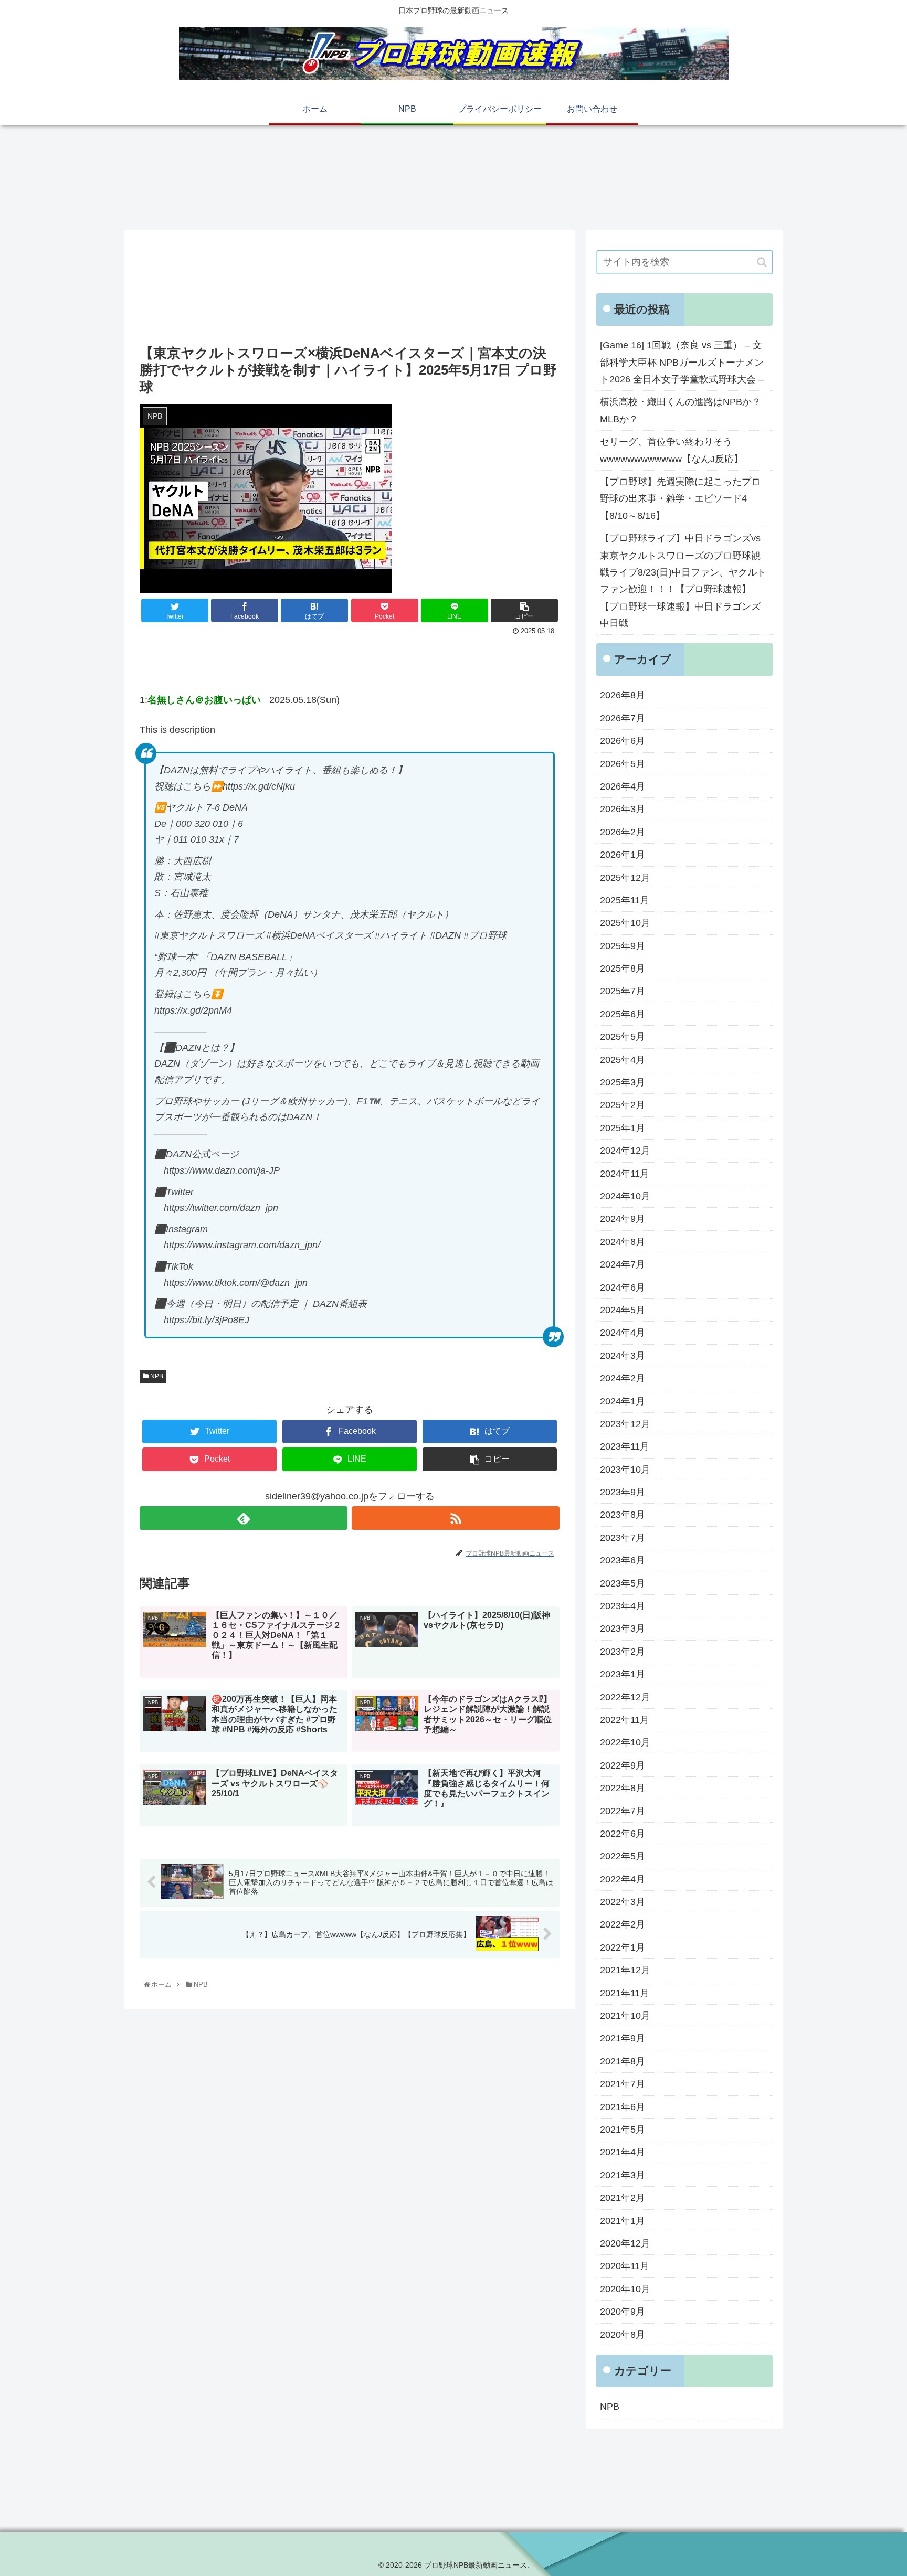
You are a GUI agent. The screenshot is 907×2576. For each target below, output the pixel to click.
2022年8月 (623, 1788)
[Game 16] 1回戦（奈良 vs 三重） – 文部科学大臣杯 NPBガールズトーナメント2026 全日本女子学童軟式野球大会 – (682, 362)
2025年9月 (623, 946)
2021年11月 (625, 1993)
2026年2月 (623, 832)
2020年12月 (625, 2243)
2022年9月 (623, 1765)
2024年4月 (623, 1333)
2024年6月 (623, 1287)
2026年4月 (623, 786)
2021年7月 (623, 2084)
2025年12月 (625, 878)
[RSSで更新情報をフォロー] (456, 1518)
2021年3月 (623, 2175)
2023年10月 (625, 1470)
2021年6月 (623, 2107)
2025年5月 (623, 1037)
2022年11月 (625, 1720)
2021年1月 (623, 2221)
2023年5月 (623, 1583)
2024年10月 (625, 1196)
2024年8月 (623, 1242)
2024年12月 (625, 1151)
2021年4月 (623, 2152)
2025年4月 (623, 1060)
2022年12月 (625, 1697)
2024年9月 (623, 1219)
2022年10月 (625, 1742)
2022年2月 (623, 1924)
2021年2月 (623, 2198)
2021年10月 (625, 2016)
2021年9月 (623, 2038)
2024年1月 (623, 1401)
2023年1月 (623, 1674)
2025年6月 (623, 1014)
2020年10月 (625, 2289)
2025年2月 (623, 1105)
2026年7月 (623, 718)
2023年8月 (623, 1515)
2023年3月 (623, 1628)
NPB (156, 1376)
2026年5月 (623, 764)
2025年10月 (625, 923)
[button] (762, 262)
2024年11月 (625, 1174)
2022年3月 (623, 1902)
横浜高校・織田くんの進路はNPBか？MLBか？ (681, 410)
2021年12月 (625, 1970)
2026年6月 (623, 741)
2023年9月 (623, 1492)
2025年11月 (625, 900)
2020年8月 (623, 2335)
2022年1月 (623, 1947)
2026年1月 (623, 855)
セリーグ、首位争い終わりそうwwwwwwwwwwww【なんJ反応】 (672, 450)
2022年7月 (623, 1811)
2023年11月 (625, 1446)
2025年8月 (623, 968)
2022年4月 (623, 1879)
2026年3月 (623, 809)
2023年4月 (623, 1606)
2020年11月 (625, 2266)
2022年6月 (623, 1834)
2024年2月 (623, 1378)
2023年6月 (623, 1560)
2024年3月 (623, 1356)
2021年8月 (623, 2061)
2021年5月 (623, 2130)
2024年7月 (623, 1264)
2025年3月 (623, 1082)
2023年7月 (623, 1538)
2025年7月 (623, 991)
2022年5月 (623, 1856)
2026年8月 (623, 695)
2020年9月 (623, 2312)
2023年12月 (625, 1424)
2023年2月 (623, 1652)
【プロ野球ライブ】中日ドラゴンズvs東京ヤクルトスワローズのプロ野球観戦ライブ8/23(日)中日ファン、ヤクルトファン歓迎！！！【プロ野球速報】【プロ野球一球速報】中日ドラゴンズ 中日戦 (683, 581)
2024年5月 (623, 1310)
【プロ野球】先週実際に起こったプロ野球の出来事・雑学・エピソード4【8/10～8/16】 (680, 499)
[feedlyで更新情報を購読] (244, 1518)
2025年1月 (623, 1128)
